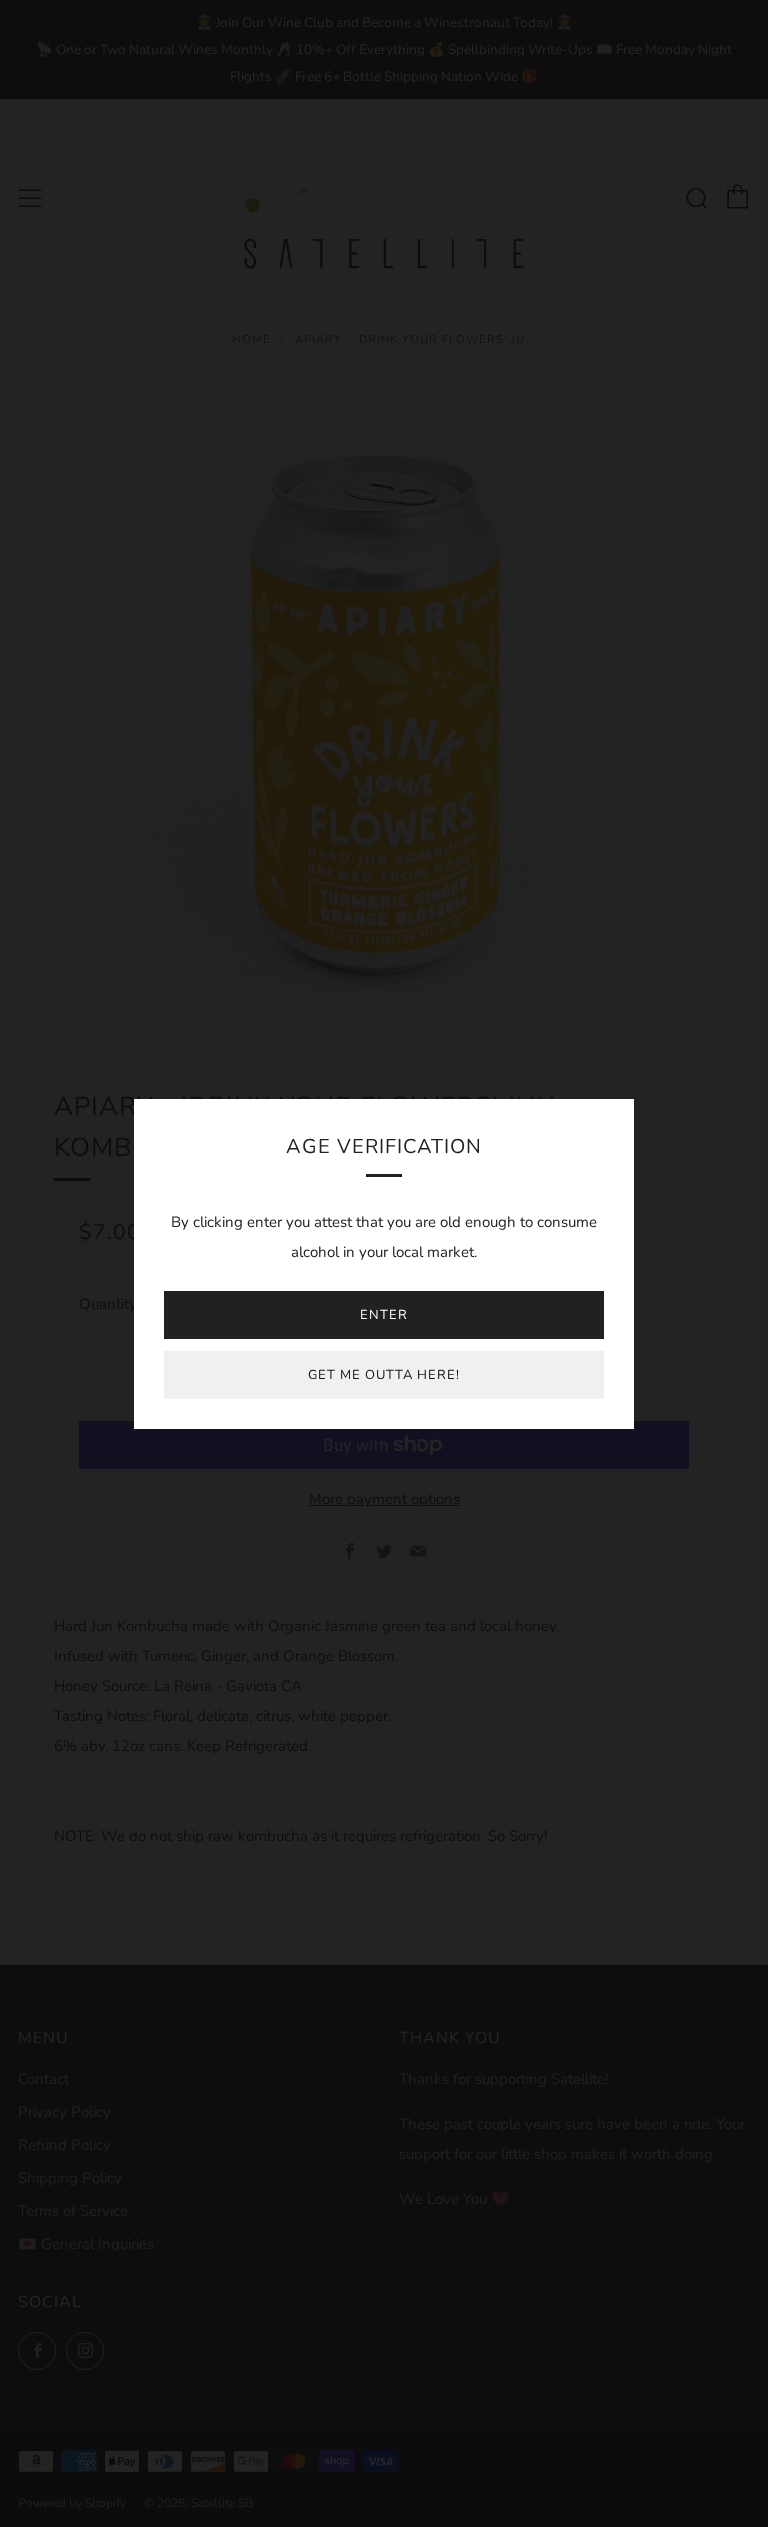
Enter (384, 1315)
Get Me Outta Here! (384, 1375)
